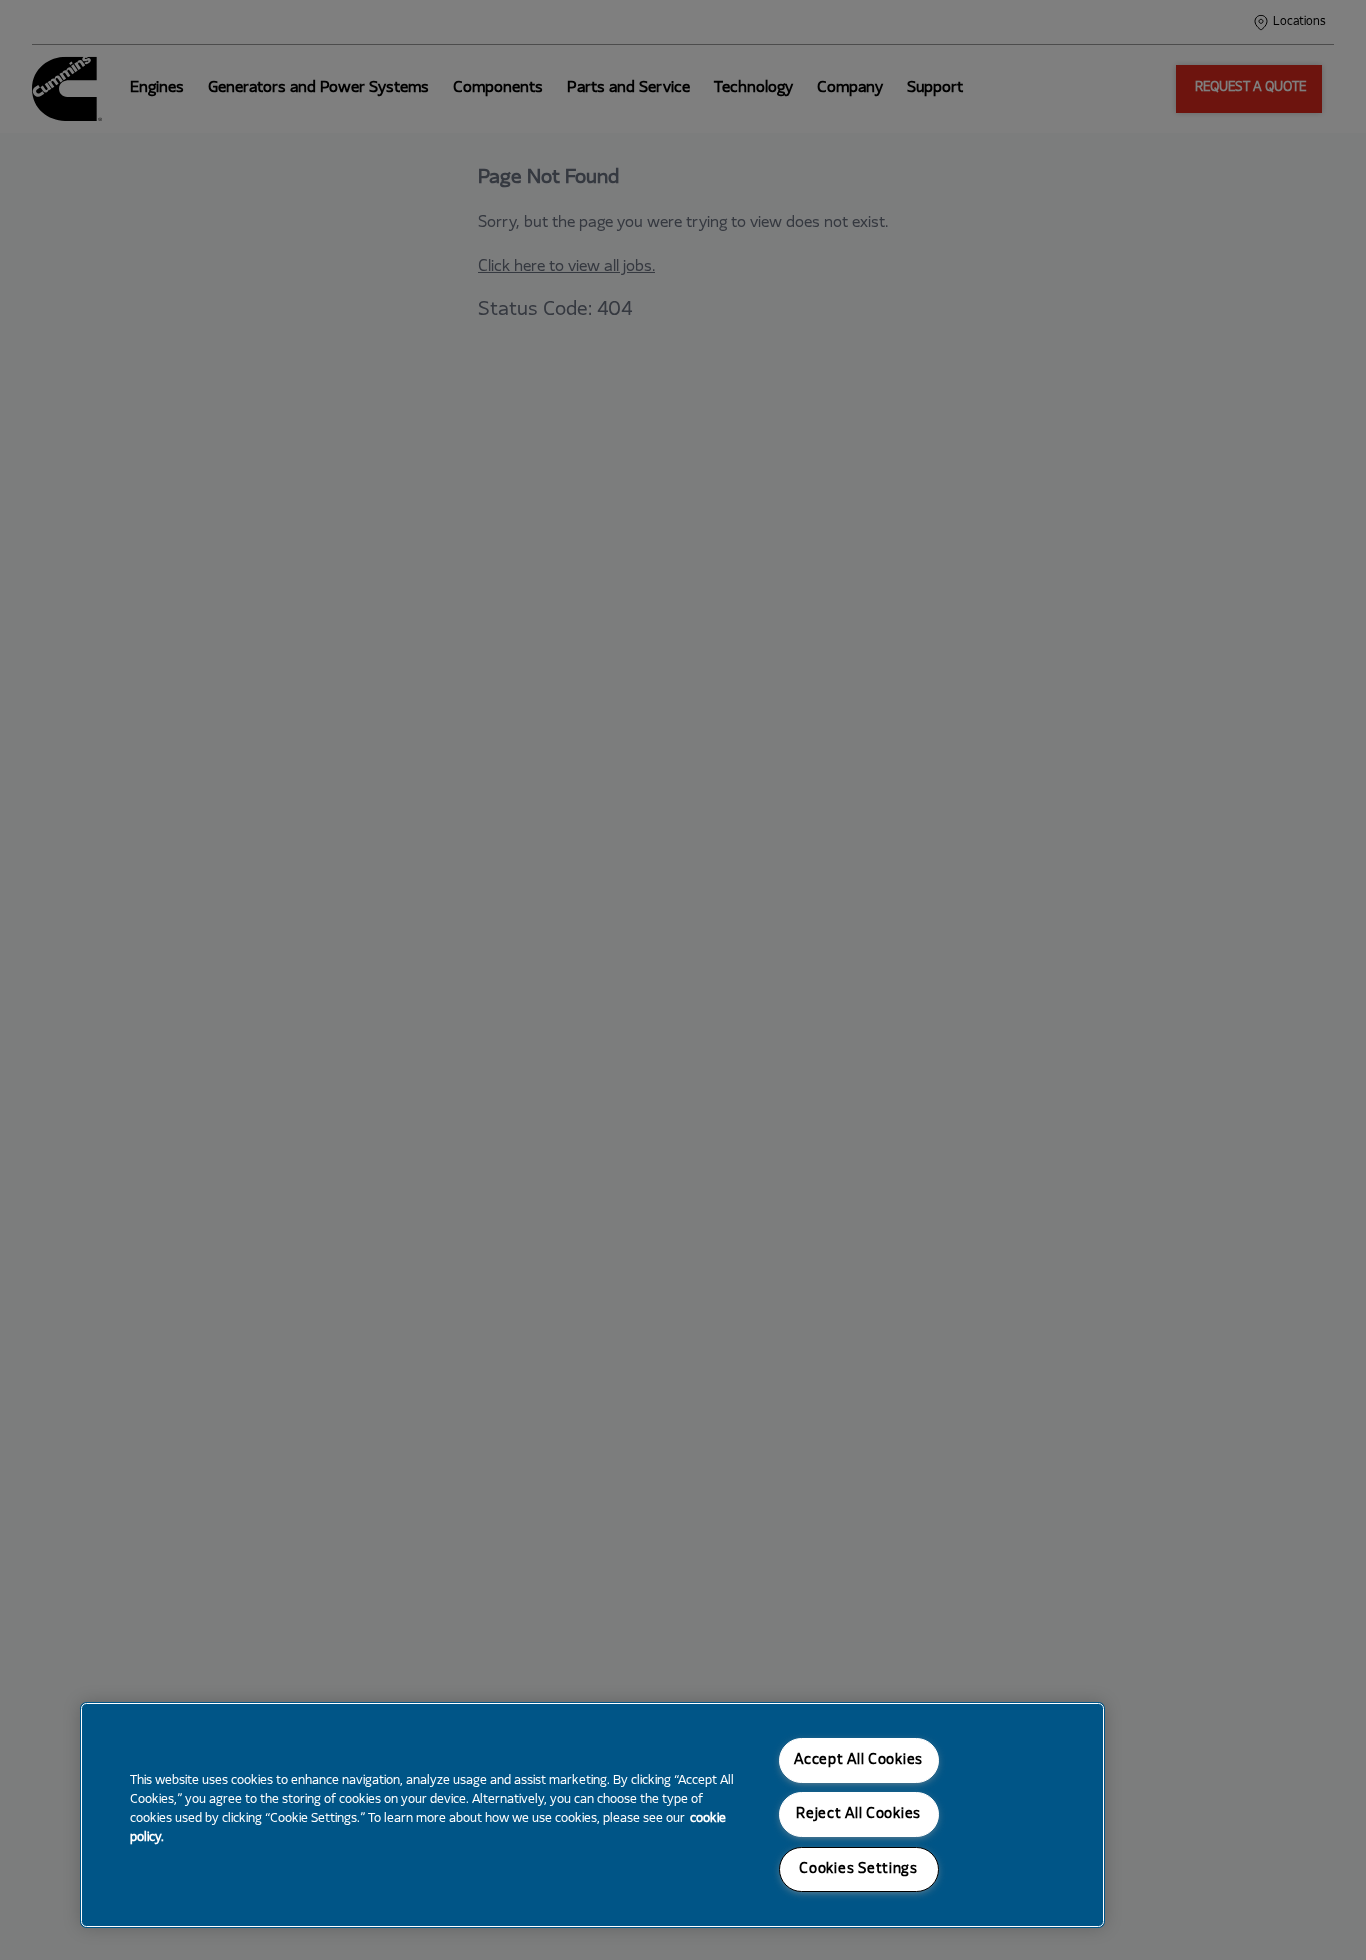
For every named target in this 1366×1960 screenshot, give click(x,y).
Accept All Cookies (858, 1760)
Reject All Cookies (858, 1814)
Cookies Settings (858, 1869)
